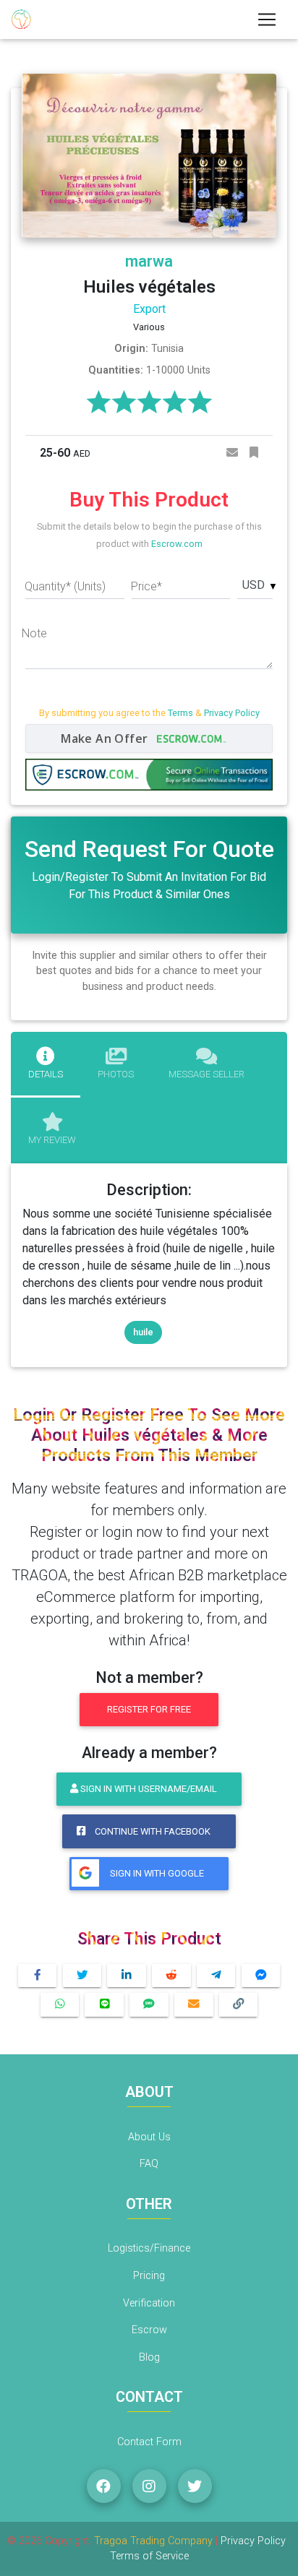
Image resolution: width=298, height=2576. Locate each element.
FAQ (149, 2164)
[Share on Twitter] (82, 1976)
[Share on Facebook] (38, 1976)
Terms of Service (149, 2556)
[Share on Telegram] (216, 1976)
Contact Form (149, 2442)
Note (34, 633)
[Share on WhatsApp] (60, 2005)
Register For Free (149, 1709)
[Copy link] (239, 2005)
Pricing (149, 2276)
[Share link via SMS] (149, 2005)
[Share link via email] (194, 2005)
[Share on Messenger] (261, 1976)
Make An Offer (106, 738)
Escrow (149, 2330)
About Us (149, 2137)
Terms (180, 713)
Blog (149, 2357)
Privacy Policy (232, 713)
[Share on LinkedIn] (127, 1976)
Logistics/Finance (149, 2248)
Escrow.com (177, 544)
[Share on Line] (104, 2005)
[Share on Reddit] (171, 1976)
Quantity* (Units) (65, 586)
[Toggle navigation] (267, 20)
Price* (146, 586)
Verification (149, 2303)
